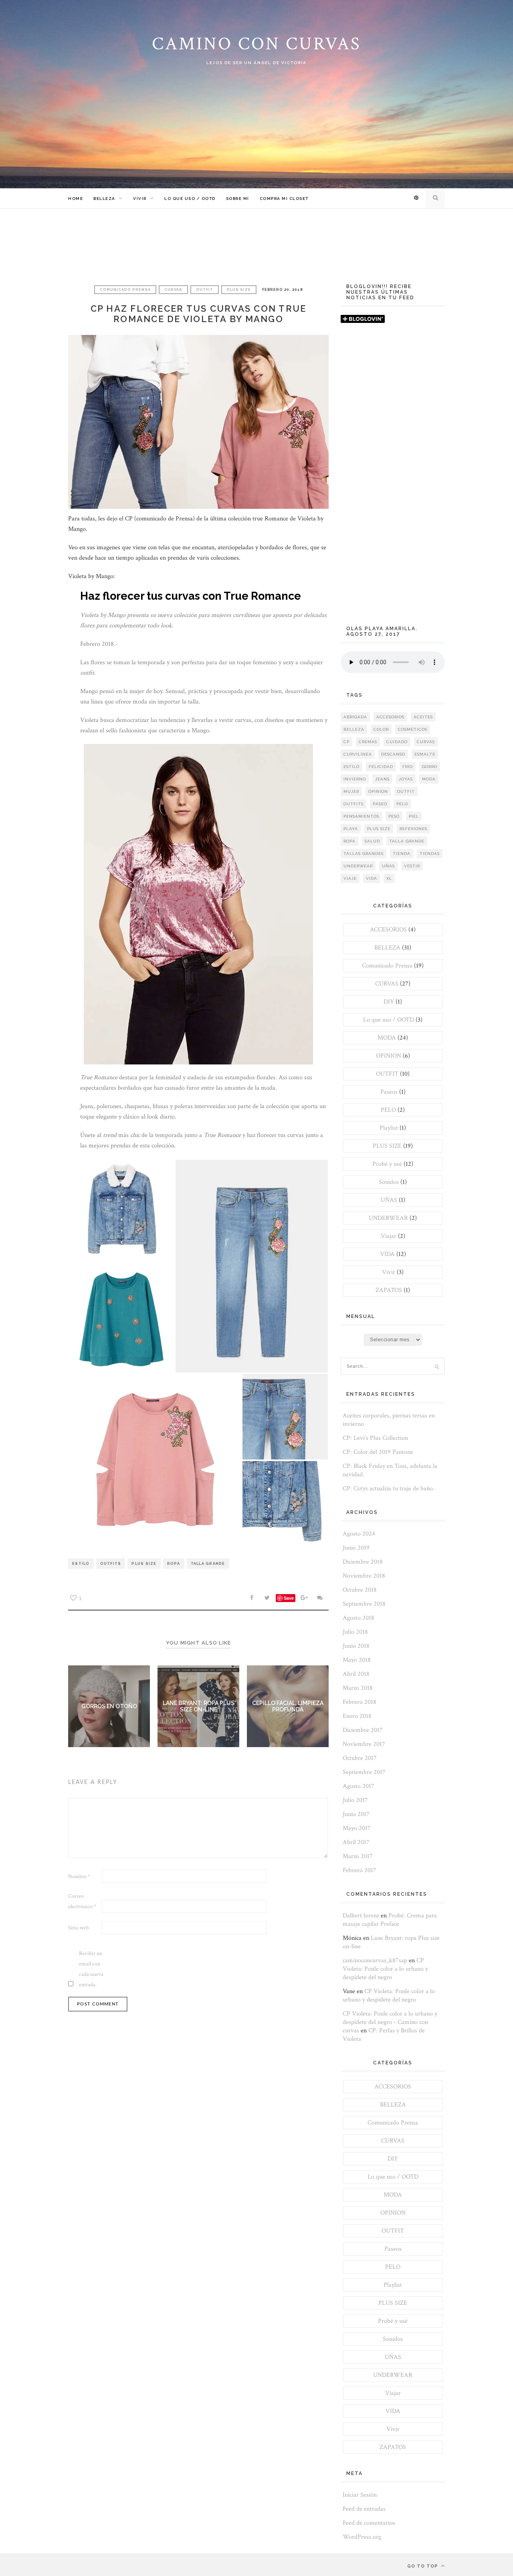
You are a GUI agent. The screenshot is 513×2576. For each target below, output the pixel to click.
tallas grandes (364, 854)
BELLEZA (104, 199)
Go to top (423, 2566)
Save (289, 1598)
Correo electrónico (82, 1901)
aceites (423, 717)
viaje (350, 878)
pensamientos (361, 816)
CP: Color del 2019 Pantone (378, 1452)
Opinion (378, 791)
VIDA (387, 1254)
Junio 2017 (356, 1814)
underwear (358, 866)
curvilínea (358, 754)
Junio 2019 (356, 1548)
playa (351, 829)
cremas (368, 742)
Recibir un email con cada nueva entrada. (91, 1969)
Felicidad (381, 767)
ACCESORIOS (388, 930)
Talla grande (208, 1564)
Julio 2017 (355, 1800)
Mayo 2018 (357, 1660)
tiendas (430, 854)
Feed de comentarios (369, 2523)
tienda (402, 854)
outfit (406, 791)
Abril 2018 (356, 1674)
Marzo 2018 (358, 1688)
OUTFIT (205, 290)
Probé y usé (387, 1164)
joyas (406, 779)
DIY (389, 1002)
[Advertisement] (393, 478)
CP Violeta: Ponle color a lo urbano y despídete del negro (385, 1969)
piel (414, 816)
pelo (402, 804)
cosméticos (413, 729)
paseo (380, 804)
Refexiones (413, 829)
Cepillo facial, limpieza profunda (288, 1706)
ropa (174, 1564)
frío (408, 767)
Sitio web (79, 1928)
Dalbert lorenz (361, 1916)
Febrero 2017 (360, 1870)
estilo (81, 1564)
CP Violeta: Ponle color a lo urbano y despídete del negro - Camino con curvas (390, 2022)
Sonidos (389, 1182)
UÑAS (389, 1200)
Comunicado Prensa (125, 290)
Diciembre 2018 (363, 1562)
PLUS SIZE (239, 290)
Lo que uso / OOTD (190, 199)
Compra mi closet (284, 199)
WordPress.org (362, 2537)
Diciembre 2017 (363, 1730)
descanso (393, 754)
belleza (354, 729)
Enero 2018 (357, 1716)
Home (76, 199)
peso (394, 816)
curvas (426, 742)
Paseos (389, 1092)
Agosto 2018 (358, 1618)
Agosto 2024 (359, 1534)
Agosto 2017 (358, 1786)
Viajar (389, 1236)
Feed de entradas (364, 2509)
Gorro (430, 767)
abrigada (355, 717)
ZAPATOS (389, 1290)
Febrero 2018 (360, 1702)
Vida (372, 878)
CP (346, 742)
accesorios (390, 717)
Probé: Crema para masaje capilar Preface (390, 1920)
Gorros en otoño (109, 1706)
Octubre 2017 (360, 1758)
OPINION (389, 1056)
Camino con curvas (256, 44)
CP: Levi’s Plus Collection (375, 1438)
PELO (388, 1110)
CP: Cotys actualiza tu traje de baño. (389, 1489)
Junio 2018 (356, 1646)
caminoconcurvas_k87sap (375, 1960)
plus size (144, 1564)
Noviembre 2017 (364, 1744)
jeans (382, 779)
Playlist (389, 1128)
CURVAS (173, 290)
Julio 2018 (355, 1632)
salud (372, 841)
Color (381, 729)
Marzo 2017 (358, 1856)
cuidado (397, 742)
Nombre (79, 1877)
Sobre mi (238, 199)
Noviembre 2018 (364, 1576)
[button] (121, 1213)
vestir (412, 866)
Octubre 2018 (360, 1590)
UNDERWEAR (388, 1218)
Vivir (140, 199)
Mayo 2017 (357, 1828)
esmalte (425, 754)
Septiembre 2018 (364, 1604)
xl (389, 878)
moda (429, 779)
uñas (388, 866)
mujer (351, 791)
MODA (387, 1038)
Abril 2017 (356, 1842)
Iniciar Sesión (360, 2495)
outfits (111, 1564)
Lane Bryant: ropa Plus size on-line (199, 1706)
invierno (355, 779)
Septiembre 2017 (364, 1772)
